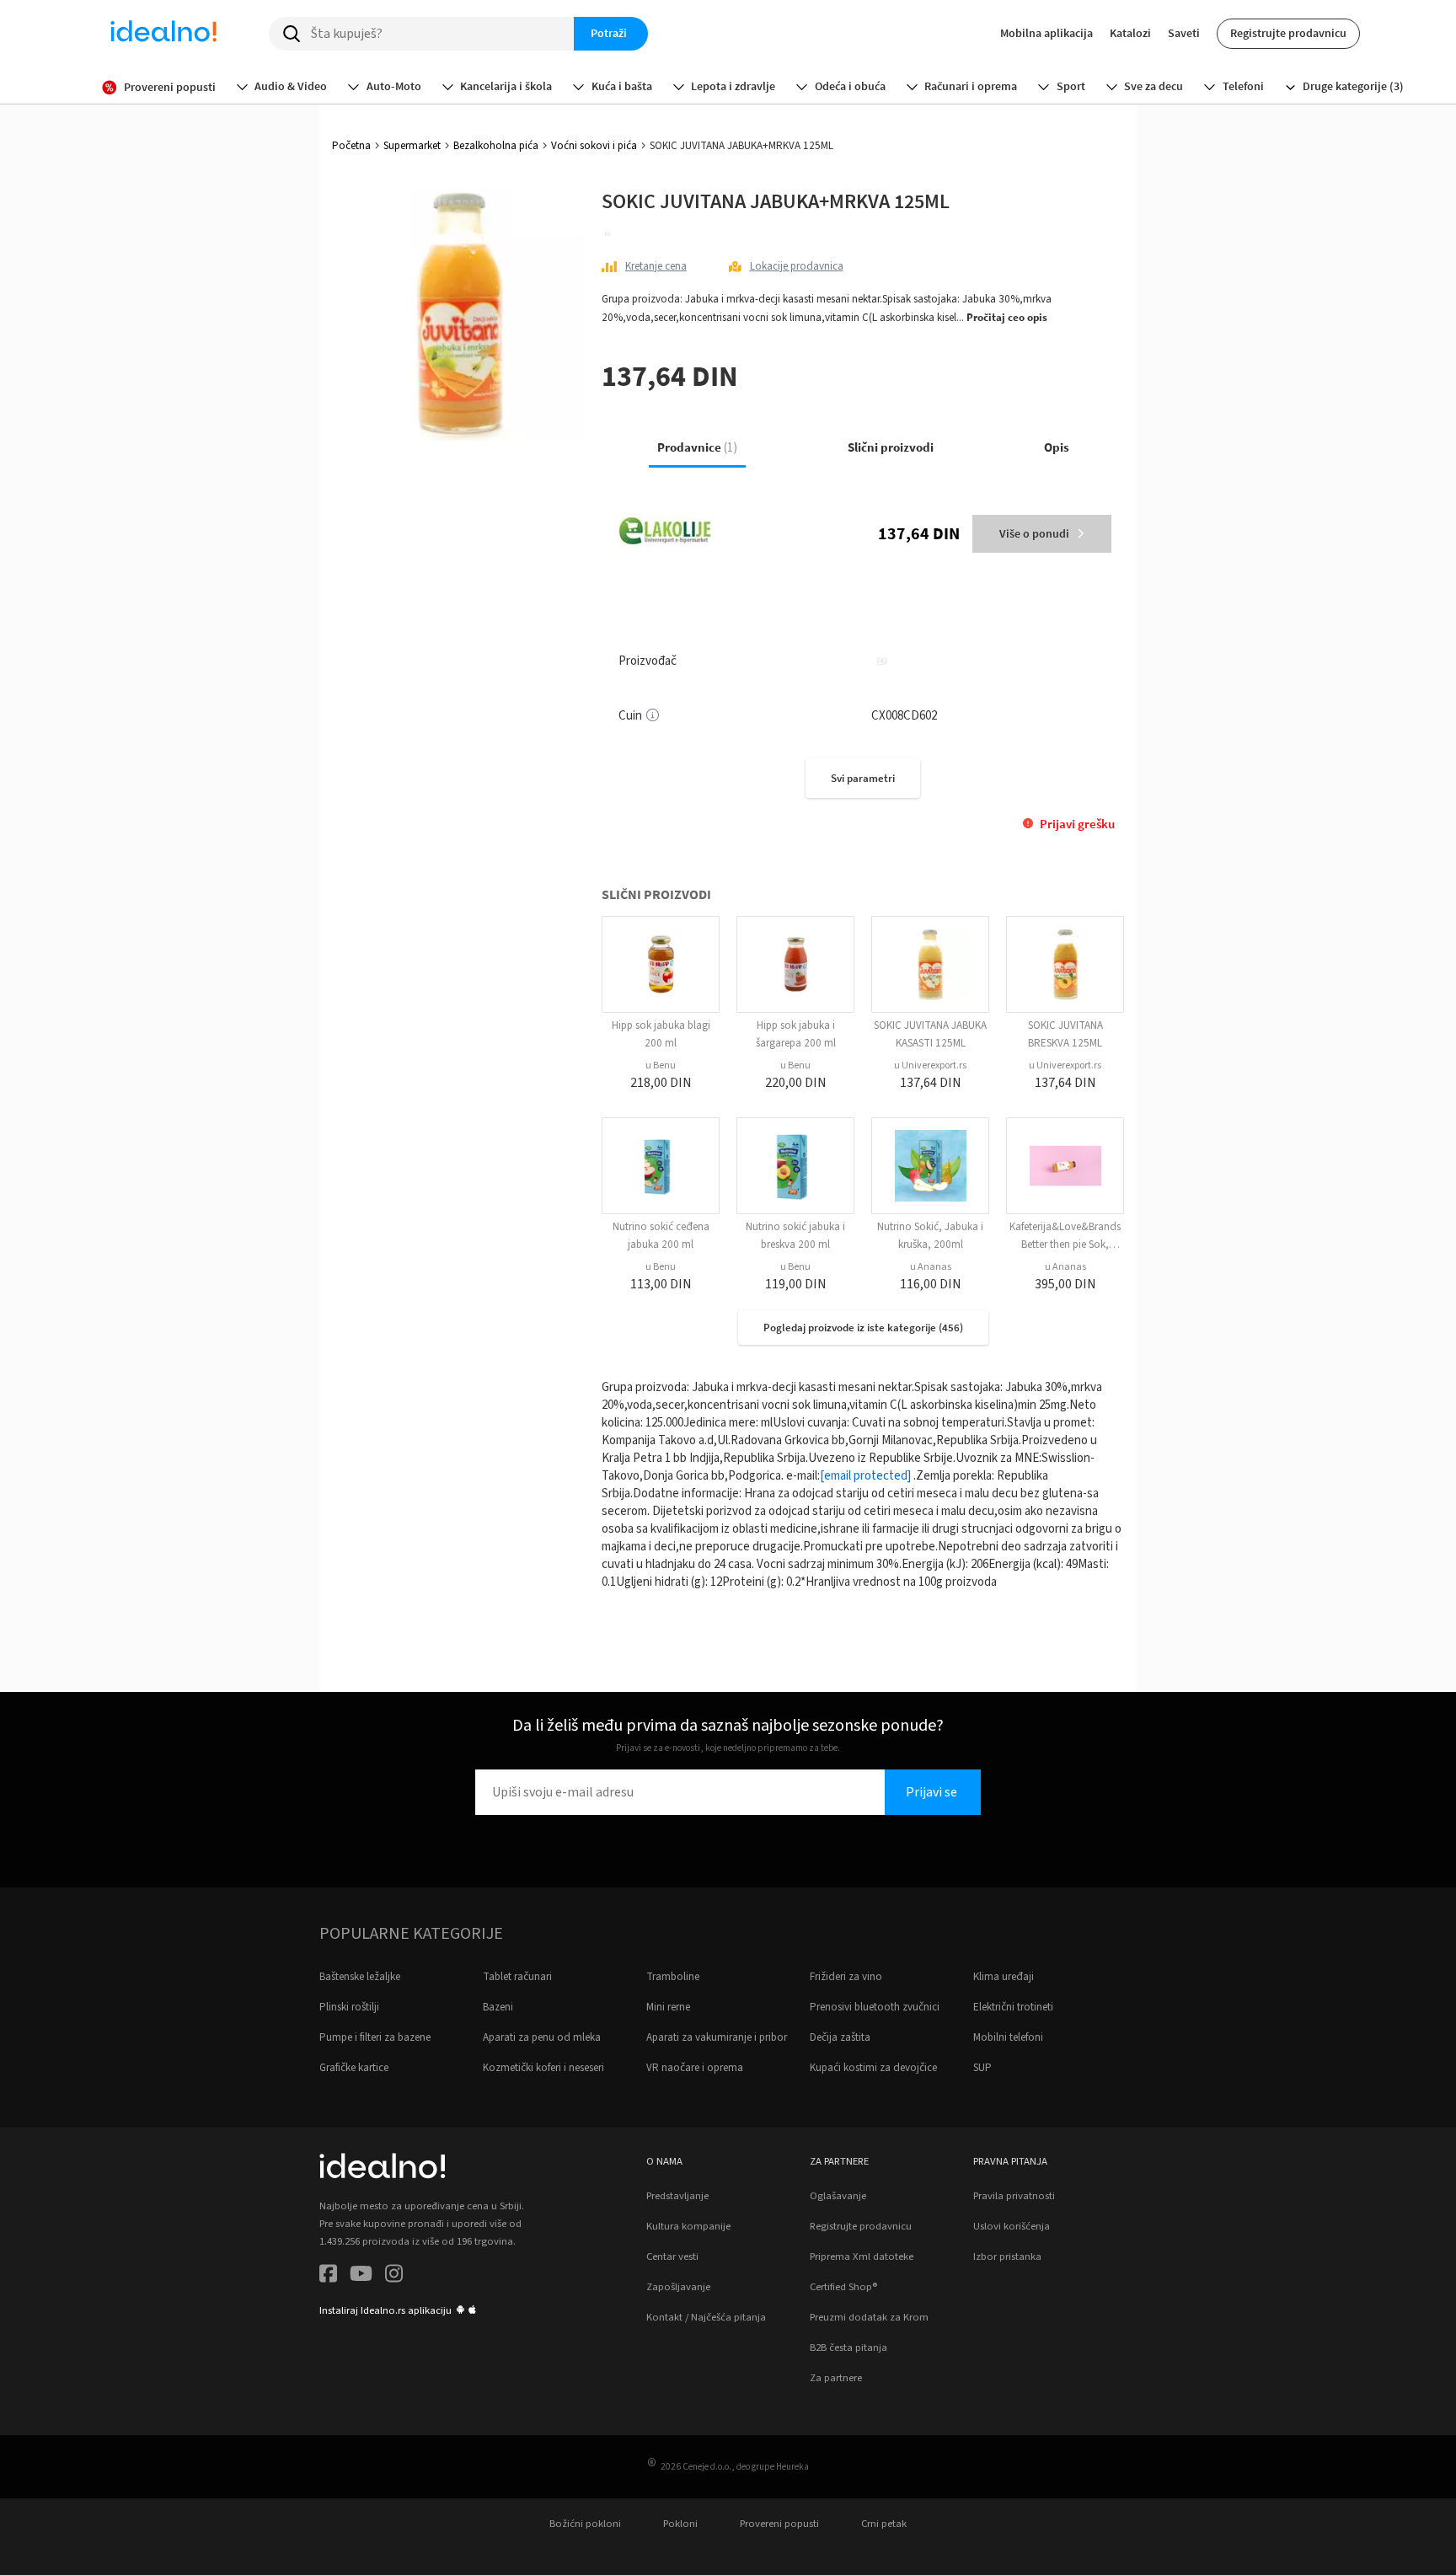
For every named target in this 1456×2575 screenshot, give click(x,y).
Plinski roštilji (349, 2007)
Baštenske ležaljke (360, 1977)
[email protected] (865, 1476)
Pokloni (680, 2524)
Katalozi (1130, 33)
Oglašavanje (838, 2196)
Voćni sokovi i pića (594, 146)
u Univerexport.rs (930, 1065)
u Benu (661, 1065)
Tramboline (673, 1977)
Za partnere (836, 2378)
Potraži (609, 33)
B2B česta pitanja (848, 2347)
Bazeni (498, 2007)
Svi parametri (863, 778)
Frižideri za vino (846, 1977)
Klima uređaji (1004, 1977)
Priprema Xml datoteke (862, 2256)
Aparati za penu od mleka (542, 2037)
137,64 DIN (919, 533)
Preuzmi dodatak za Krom (869, 2317)
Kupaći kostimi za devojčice (873, 2068)
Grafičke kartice (354, 2068)
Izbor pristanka (1007, 2256)
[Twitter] (361, 2276)
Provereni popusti (779, 2524)
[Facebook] (328, 2276)
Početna (351, 146)
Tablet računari (517, 1977)
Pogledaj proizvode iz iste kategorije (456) (863, 1328)
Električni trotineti (1013, 2007)
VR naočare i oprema (695, 2068)
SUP (982, 2068)
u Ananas (931, 1267)
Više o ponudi (1034, 533)
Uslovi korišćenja (1012, 2226)
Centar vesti (672, 2256)
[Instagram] (394, 2276)
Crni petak (884, 2524)
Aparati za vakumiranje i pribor (717, 2037)
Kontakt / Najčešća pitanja (706, 2317)
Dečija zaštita (840, 2037)
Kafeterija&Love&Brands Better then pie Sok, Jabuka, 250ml (1065, 1245)
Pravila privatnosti (1014, 2196)
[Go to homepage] (163, 34)
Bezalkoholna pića (496, 146)
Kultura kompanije (688, 2226)
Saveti (1184, 33)
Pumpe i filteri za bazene (375, 2037)
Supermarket (412, 146)
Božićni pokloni (585, 2524)
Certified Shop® (843, 2287)
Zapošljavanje (678, 2287)
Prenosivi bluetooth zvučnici (875, 2007)
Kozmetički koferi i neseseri (543, 2068)
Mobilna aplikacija (1046, 33)
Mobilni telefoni (1008, 2037)
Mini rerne (668, 2007)
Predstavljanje (677, 2196)
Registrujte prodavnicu (1288, 33)
